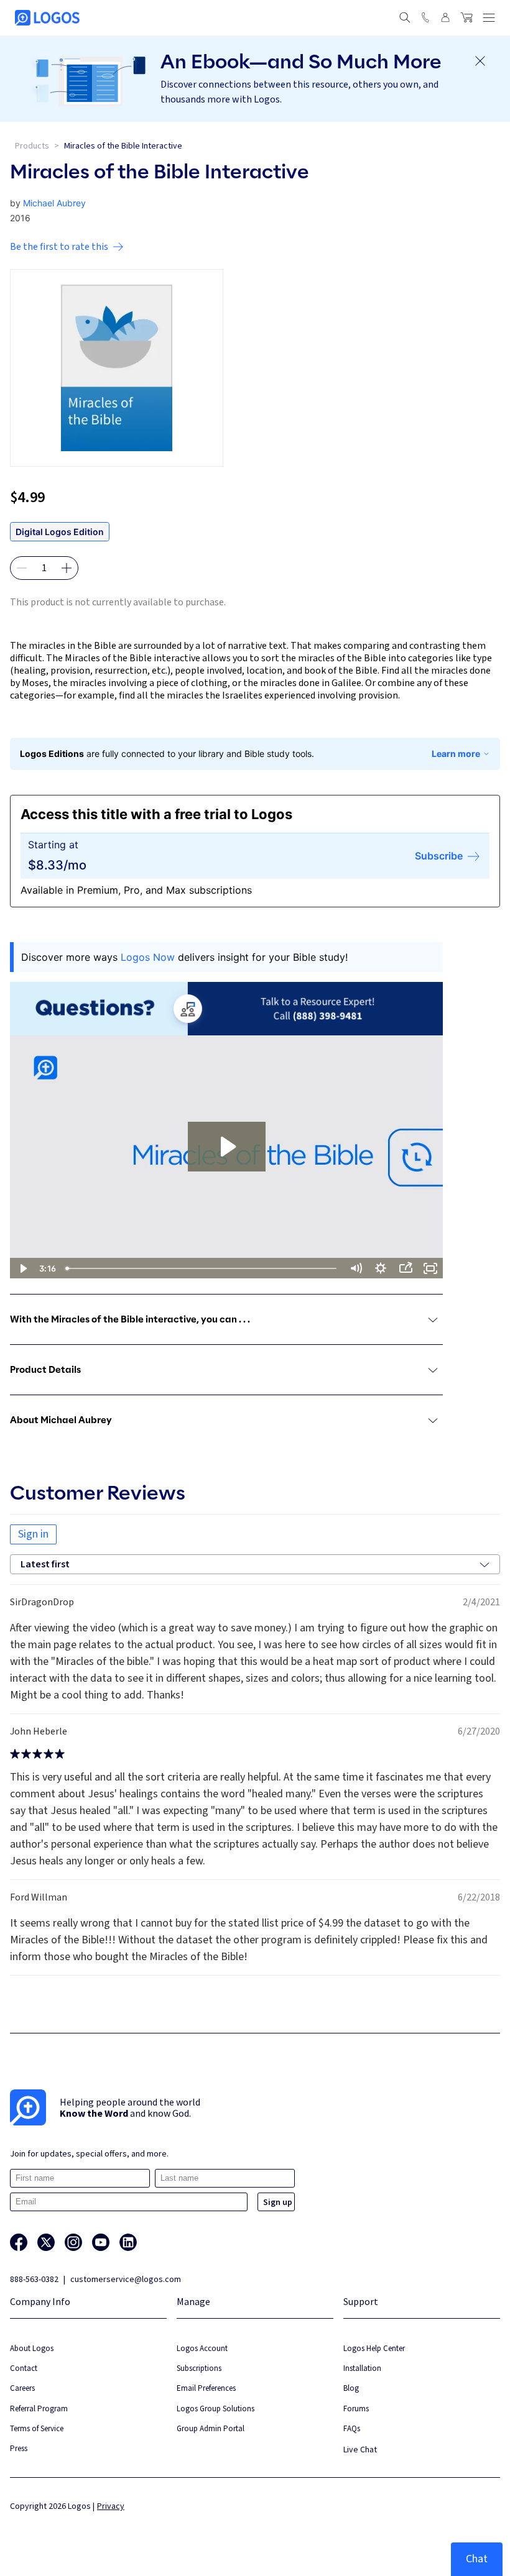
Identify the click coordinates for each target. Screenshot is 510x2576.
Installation (362, 2368)
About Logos (32, 2348)
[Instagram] (73, 2242)
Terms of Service (37, 2428)
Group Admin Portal (211, 2428)
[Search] (405, 17)
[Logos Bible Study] (47, 18)
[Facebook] (19, 2242)
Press (19, 2448)
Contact (24, 2368)
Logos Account (202, 2348)
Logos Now (148, 957)
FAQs (352, 2428)
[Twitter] (46, 2242)
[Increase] (67, 568)
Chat (477, 2559)
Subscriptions (199, 2368)
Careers (22, 2388)
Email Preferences (206, 2388)
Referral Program (39, 2409)
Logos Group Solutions (216, 2409)
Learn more (456, 754)
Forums (356, 2409)
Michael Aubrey (54, 203)
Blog (351, 2388)
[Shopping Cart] (466, 17)
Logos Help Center (374, 2348)
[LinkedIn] (128, 2242)
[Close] (480, 61)
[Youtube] (101, 2242)
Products (32, 146)
